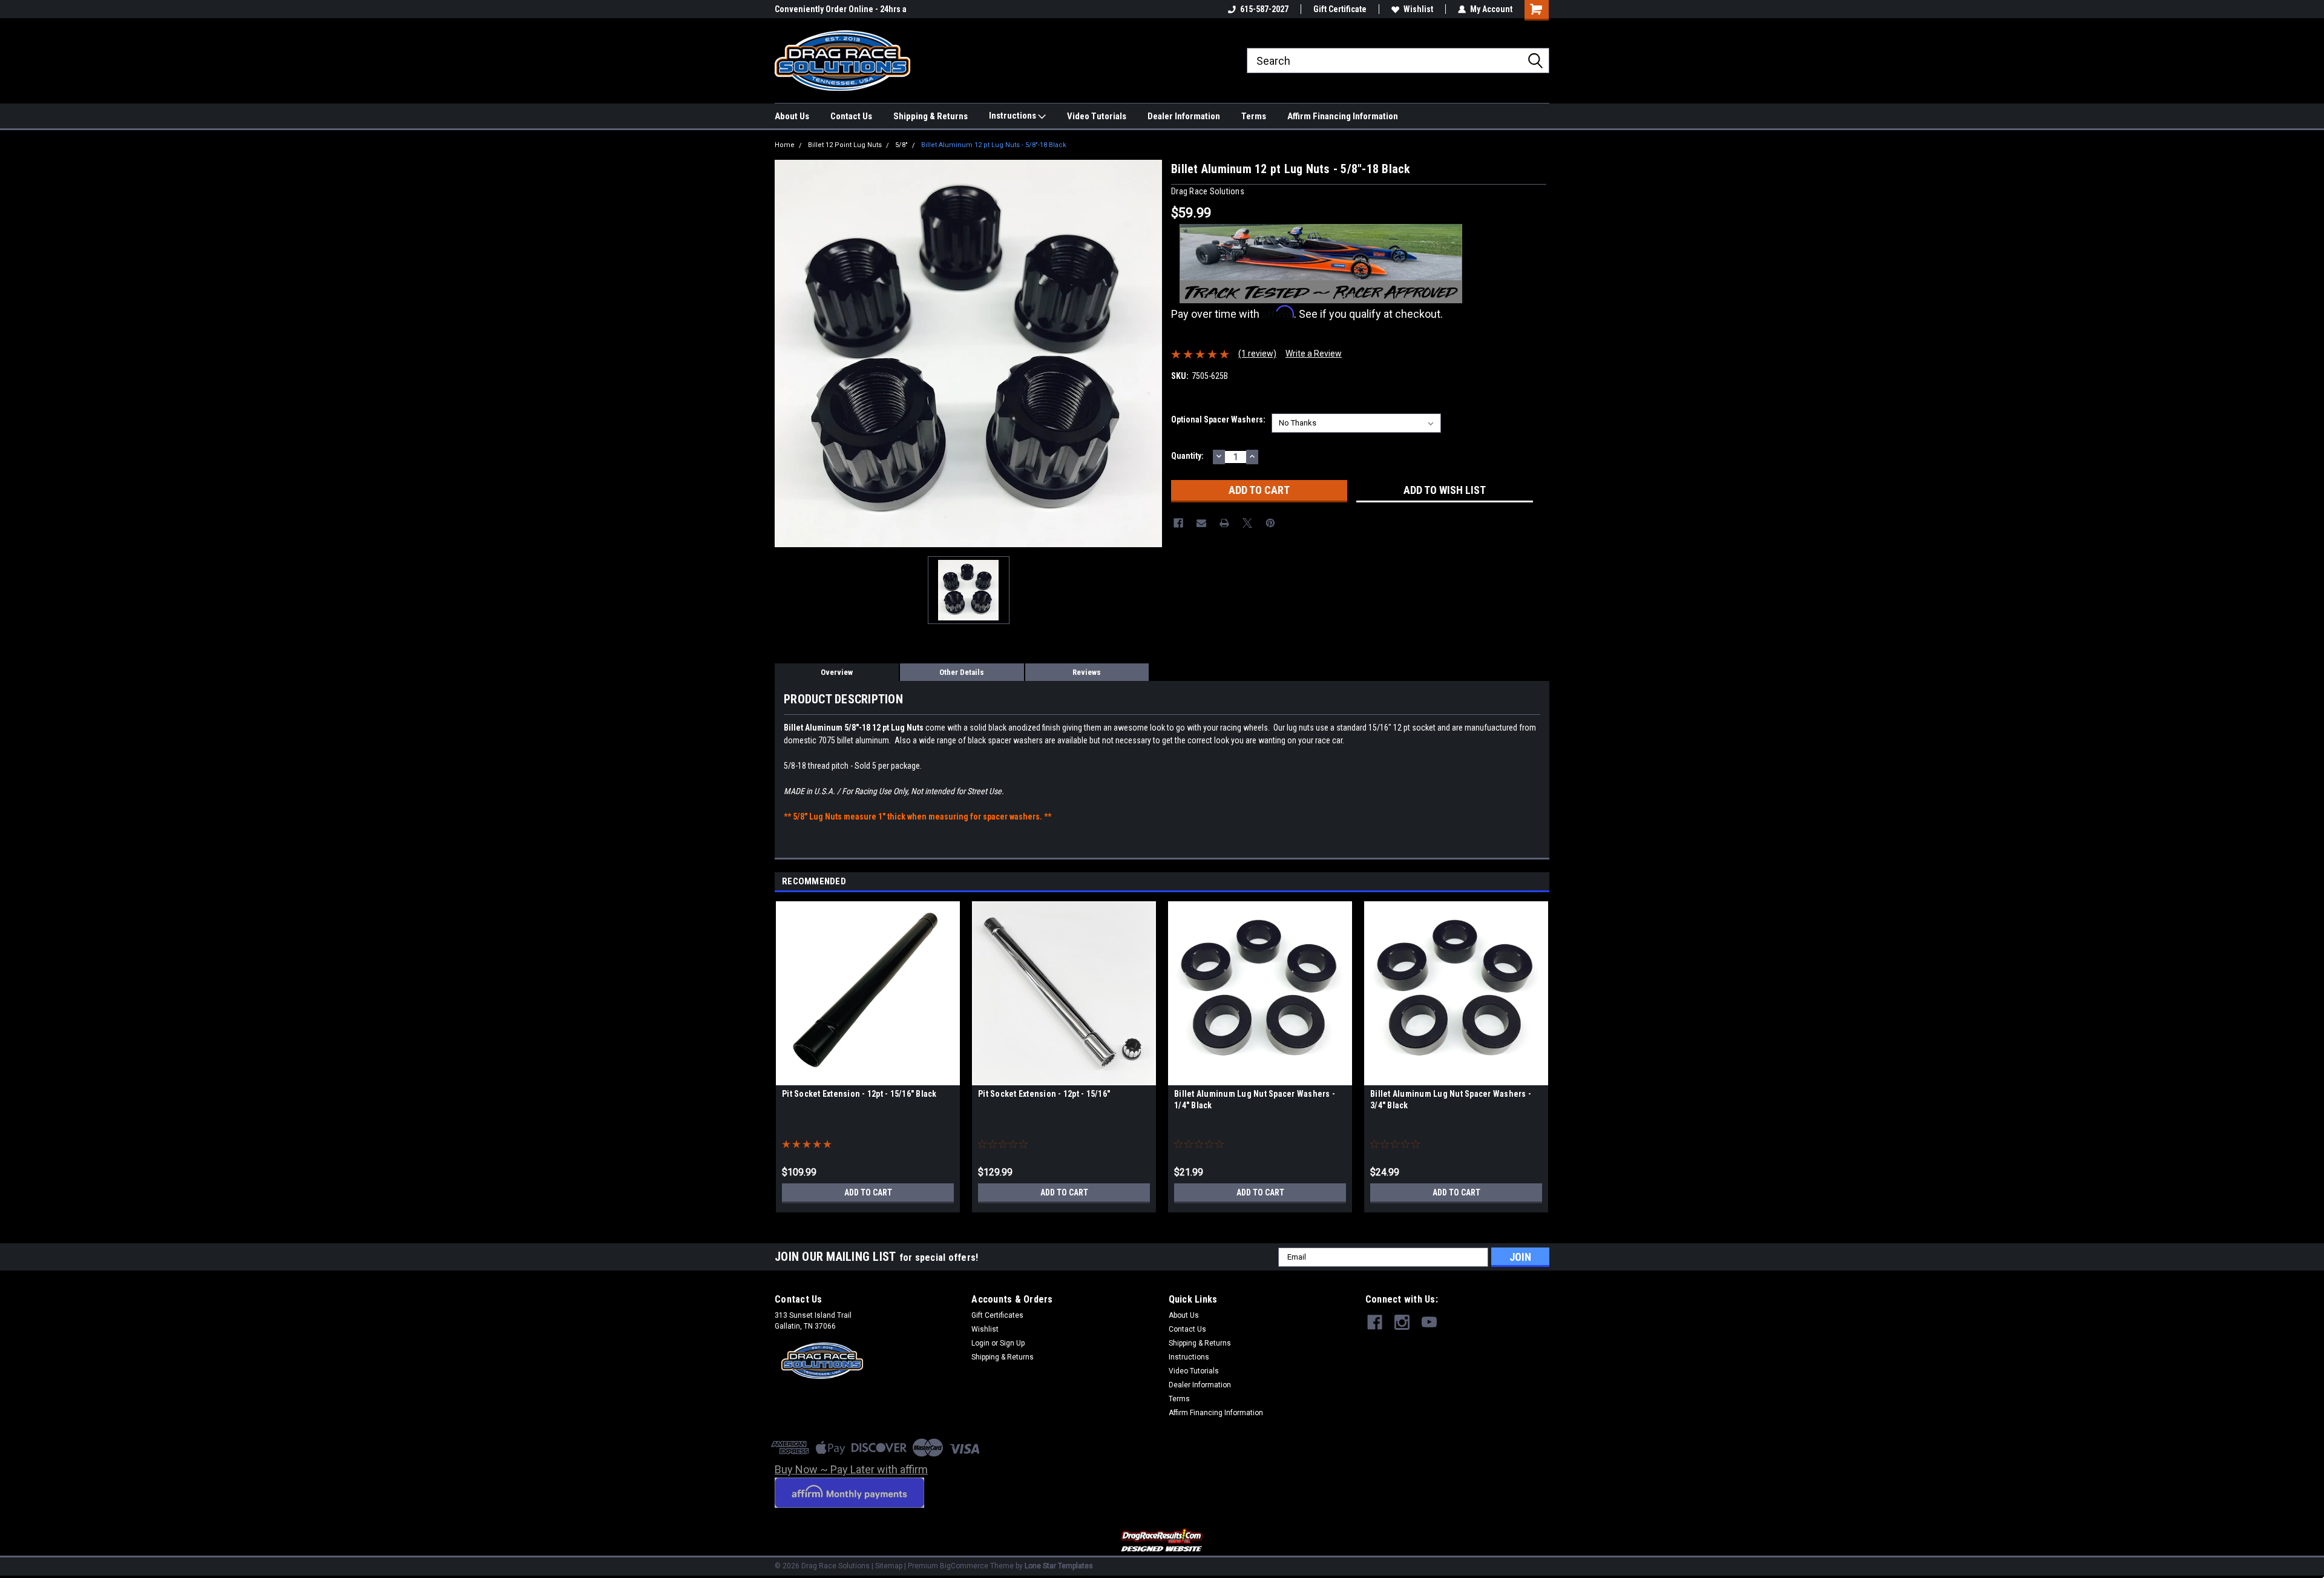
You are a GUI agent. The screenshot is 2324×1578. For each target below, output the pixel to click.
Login (980, 1343)
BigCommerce (964, 1566)
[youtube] (1429, 1322)
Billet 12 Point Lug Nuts (845, 145)
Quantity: (1187, 456)
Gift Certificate (1340, 9)
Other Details (962, 672)
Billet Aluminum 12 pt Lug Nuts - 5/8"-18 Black (994, 145)
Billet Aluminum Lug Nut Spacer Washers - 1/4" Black (1255, 1100)
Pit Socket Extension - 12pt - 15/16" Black (859, 1094)
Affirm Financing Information (1343, 116)
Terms (1254, 116)
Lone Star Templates (1059, 1566)
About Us (792, 116)
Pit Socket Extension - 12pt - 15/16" (1044, 1094)
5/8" (901, 145)
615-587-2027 (1264, 9)
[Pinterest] (1270, 523)
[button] (1162, 1541)
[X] (1247, 523)
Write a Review (1314, 353)
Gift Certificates (997, 1315)
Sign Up (1012, 1343)
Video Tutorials (1097, 116)
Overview (837, 672)
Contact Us (851, 116)
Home (785, 145)
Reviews (1087, 672)
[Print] (1224, 523)
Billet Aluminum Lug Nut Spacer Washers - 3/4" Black (1451, 1100)
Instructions (1013, 116)
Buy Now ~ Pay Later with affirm (851, 1469)
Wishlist (1418, 9)
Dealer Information (1184, 116)
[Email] (1201, 523)
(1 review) (1257, 353)
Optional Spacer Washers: (1218, 419)
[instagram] (1402, 1322)
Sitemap (889, 1566)
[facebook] (1375, 1322)
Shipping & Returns (931, 116)
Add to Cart (868, 1192)
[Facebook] (1178, 523)
